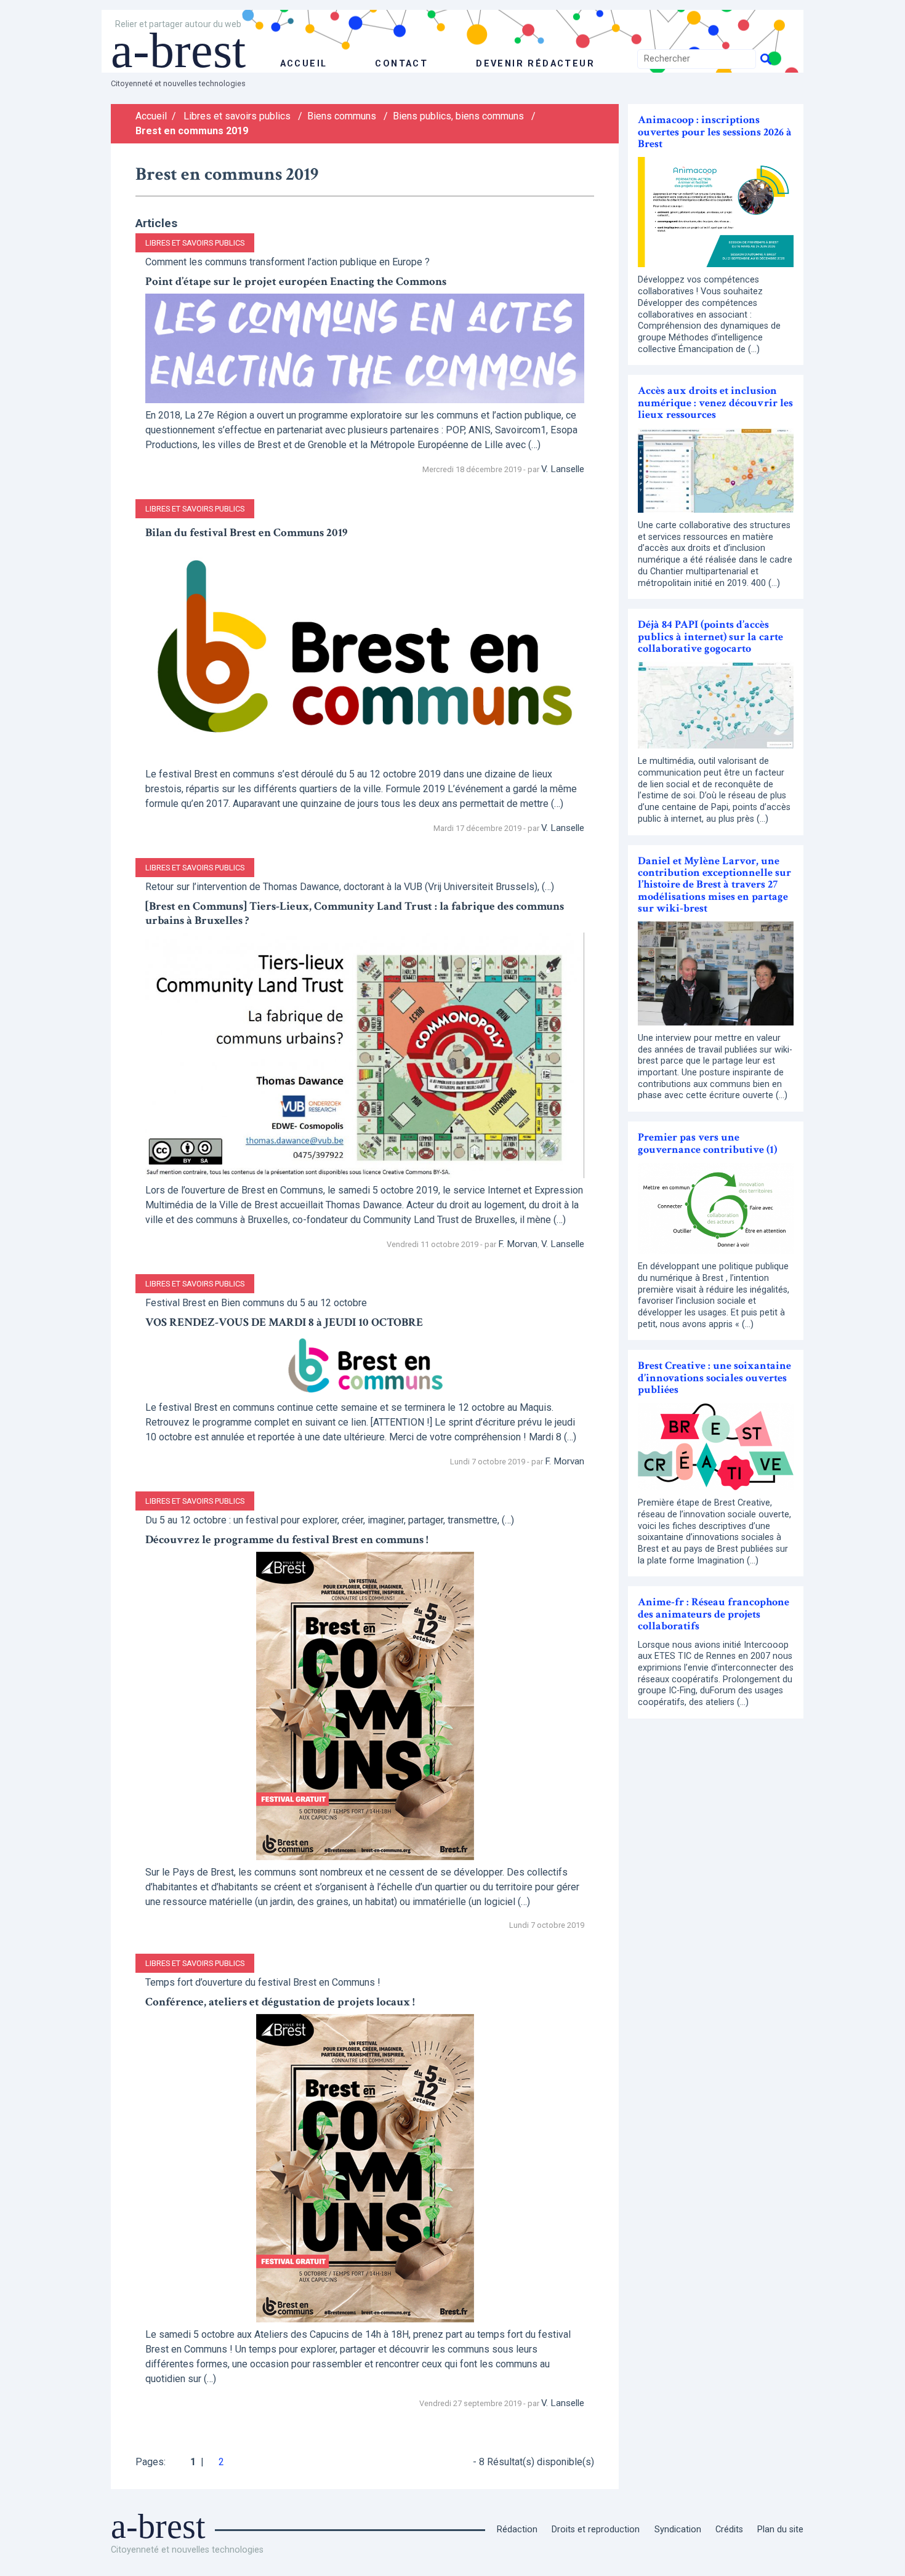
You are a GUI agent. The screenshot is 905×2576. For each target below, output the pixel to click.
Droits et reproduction (596, 2530)
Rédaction (517, 2530)
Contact (401, 64)
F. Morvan (518, 1244)
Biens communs (342, 116)
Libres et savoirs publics (237, 116)
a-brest (178, 50)
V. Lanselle (563, 469)
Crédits (729, 2530)
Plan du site (780, 2530)
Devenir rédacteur (535, 64)
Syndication (678, 2530)
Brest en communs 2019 (192, 131)
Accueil (151, 116)
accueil (304, 64)
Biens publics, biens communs (458, 116)
